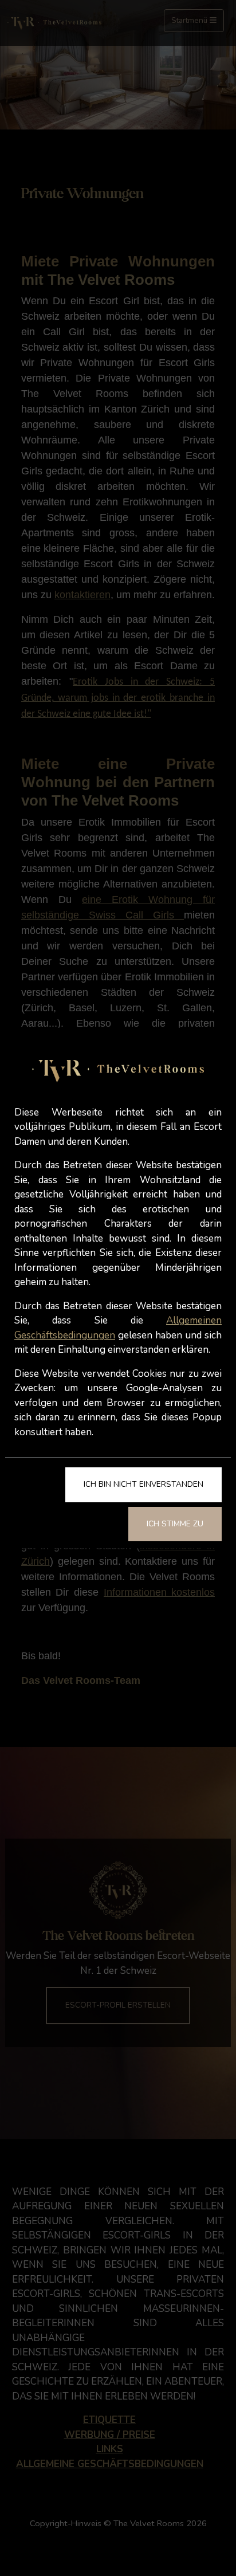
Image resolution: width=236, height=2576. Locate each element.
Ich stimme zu (175, 1524)
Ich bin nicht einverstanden (143, 1484)
